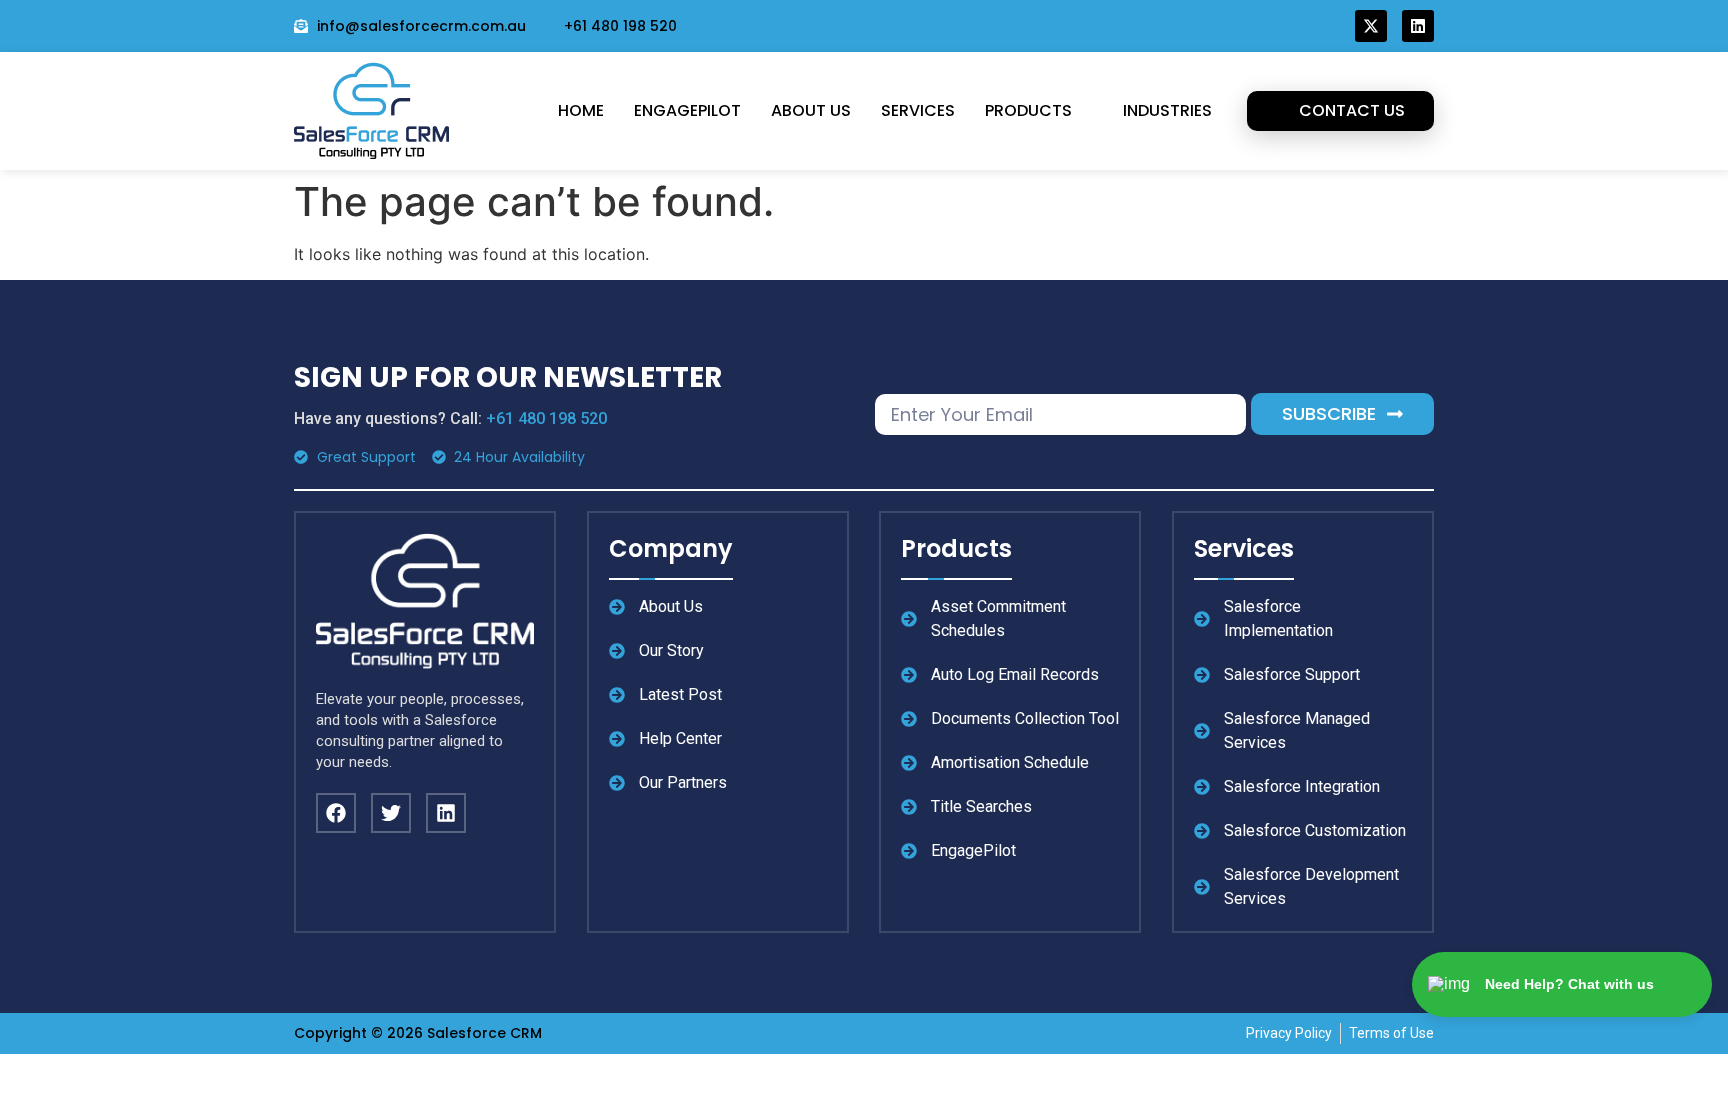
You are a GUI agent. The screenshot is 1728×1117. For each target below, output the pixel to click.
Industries (1167, 110)
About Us (811, 110)
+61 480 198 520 (546, 418)
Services (918, 110)
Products (1028, 110)
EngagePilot (687, 110)
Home (581, 110)
